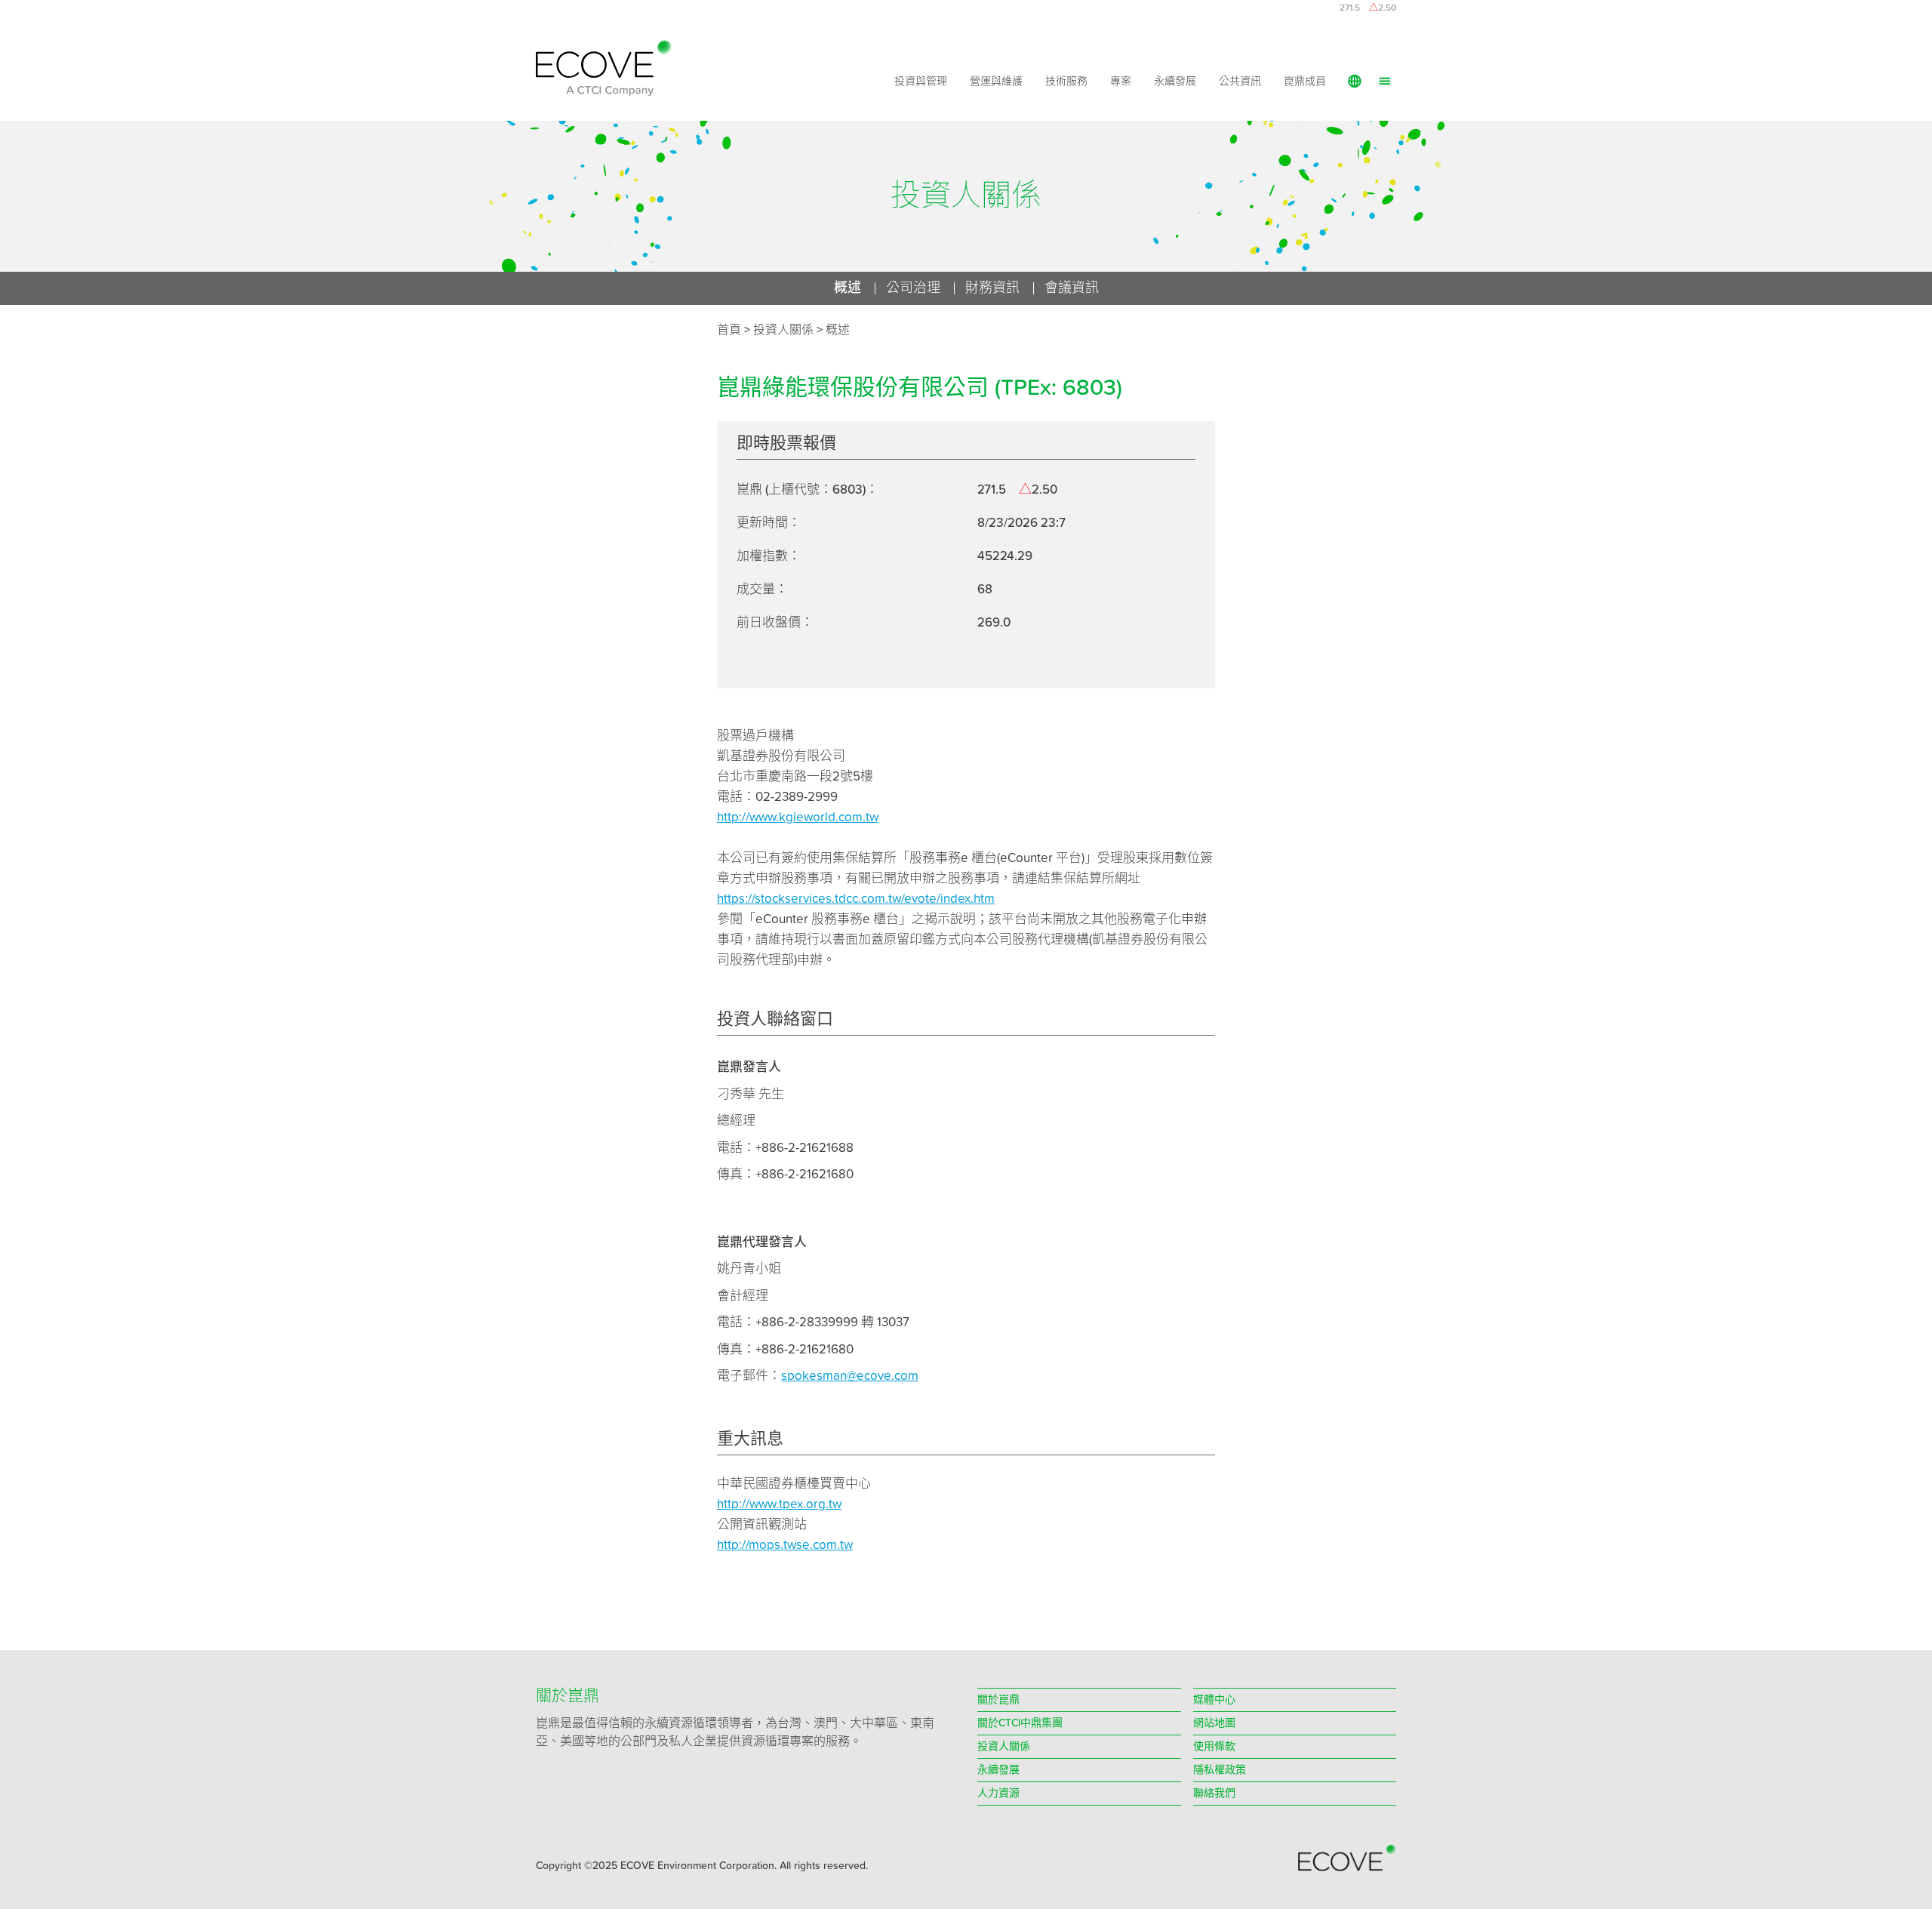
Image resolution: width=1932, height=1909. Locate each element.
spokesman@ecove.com (850, 1376)
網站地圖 (1214, 1723)
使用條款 (1214, 1747)
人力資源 (998, 1794)
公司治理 (913, 288)
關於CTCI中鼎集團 (1020, 1723)
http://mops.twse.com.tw (785, 1546)
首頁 (729, 330)
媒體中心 (1214, 1700)
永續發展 (1175, 82)
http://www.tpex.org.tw (779, 1505)
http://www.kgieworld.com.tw (798, 818)
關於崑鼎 (998, 1700)
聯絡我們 (1214, 1794)
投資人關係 (1004, 1747)
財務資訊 (992, 288)
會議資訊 (1072, 288)
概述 (838, 330)
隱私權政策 (1220, 1770)
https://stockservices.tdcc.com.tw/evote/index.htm (856, 899)
